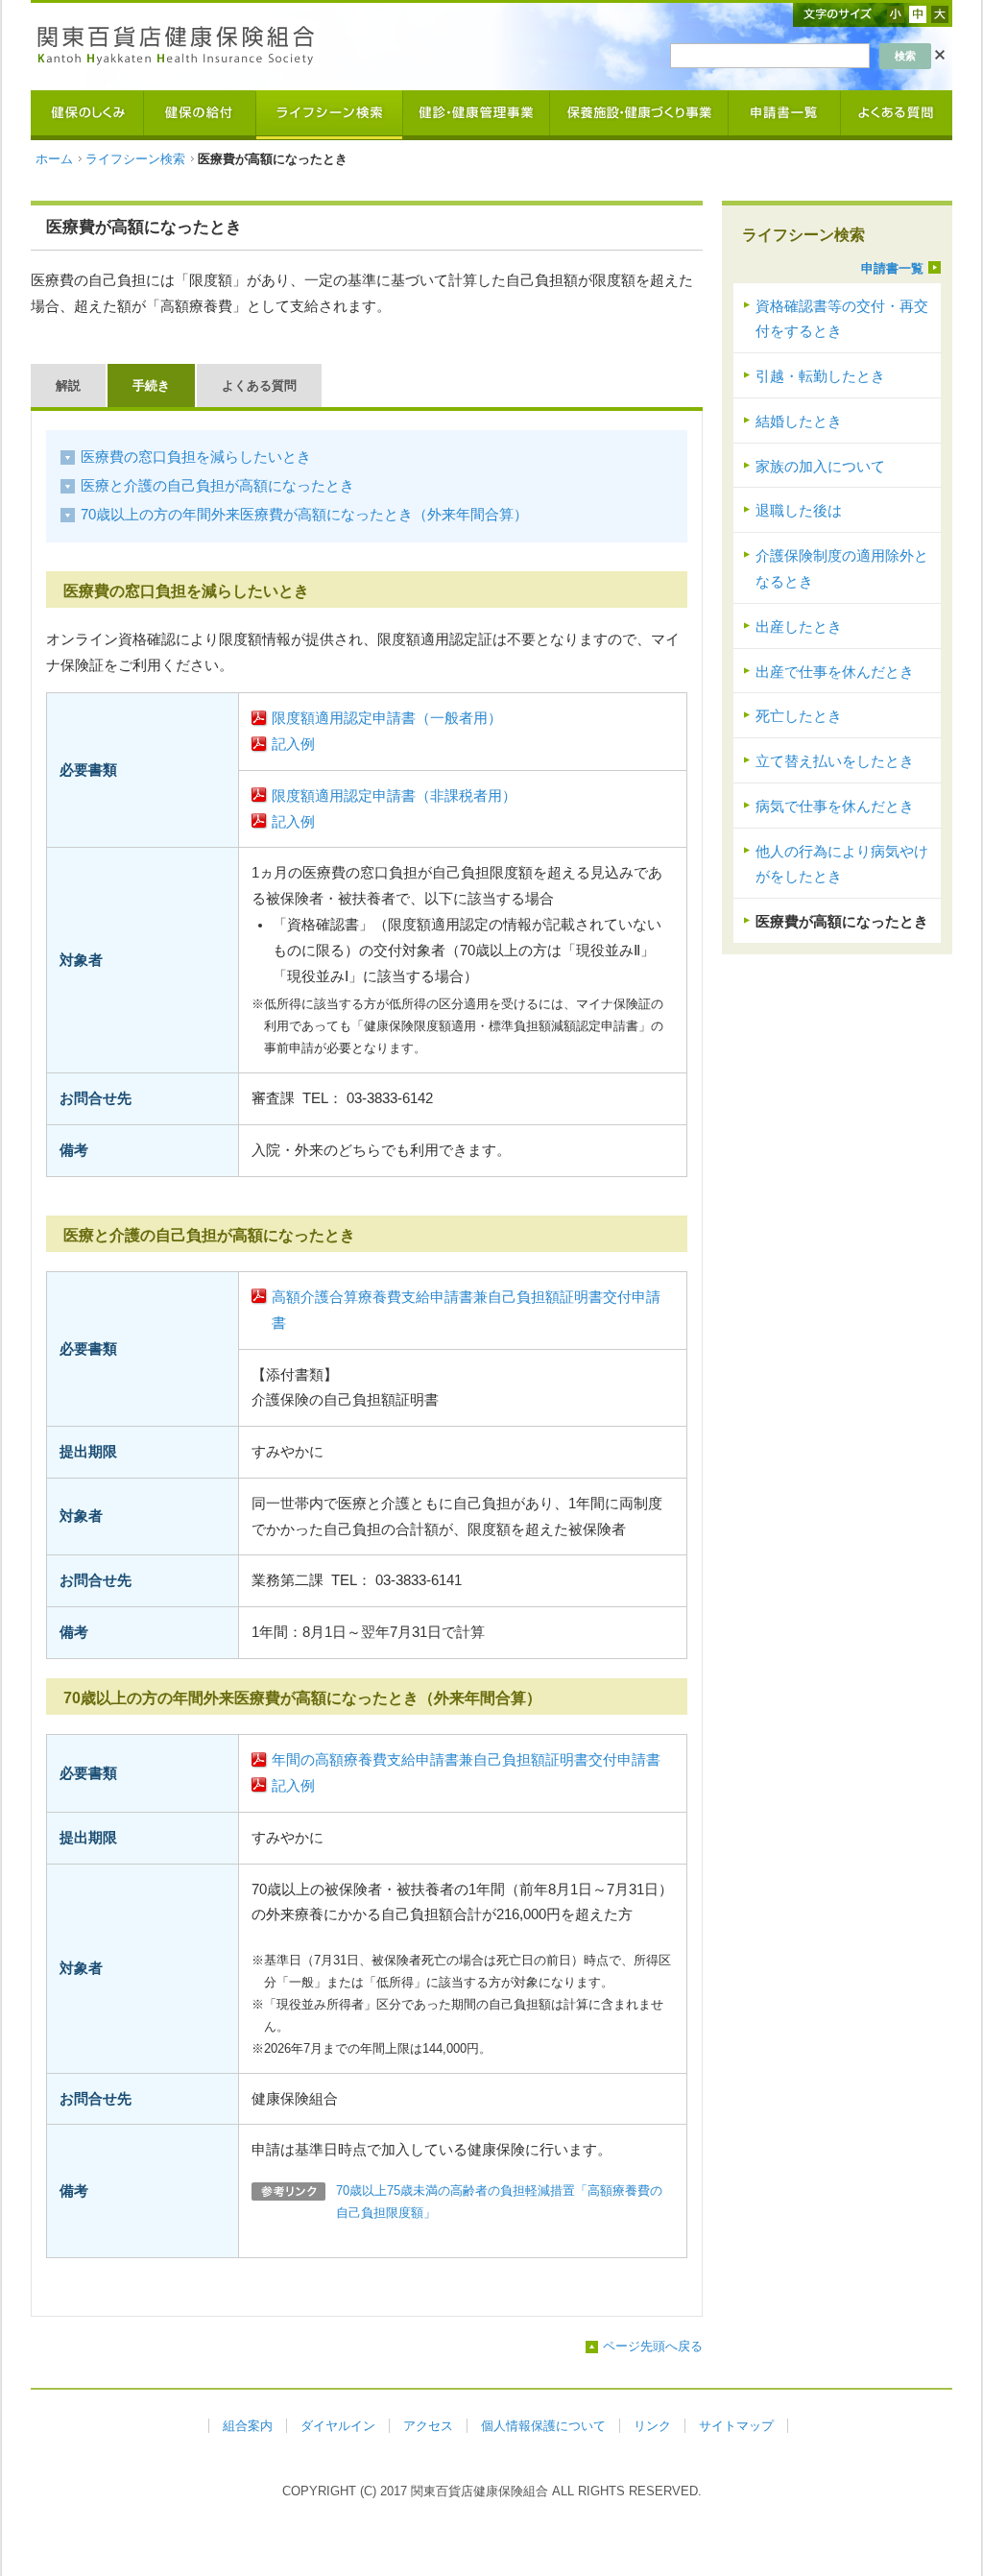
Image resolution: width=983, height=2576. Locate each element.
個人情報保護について (543, 2426)
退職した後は (799, 511)
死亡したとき (799, 716)
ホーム (54, 159)
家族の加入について (820, 467)
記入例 (293, 744)
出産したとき (799, 627)
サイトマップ (736, 2426)
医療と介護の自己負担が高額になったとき (217, 486)
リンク (652, 2426)
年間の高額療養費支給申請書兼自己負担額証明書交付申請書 (466, 1760)
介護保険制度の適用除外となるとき (842, 569)
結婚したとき (799, 421)
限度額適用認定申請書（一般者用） (387, 718)
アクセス (428, 2426)
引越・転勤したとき (820, 376)
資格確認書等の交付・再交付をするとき (842, 319)
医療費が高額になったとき (842, 922)
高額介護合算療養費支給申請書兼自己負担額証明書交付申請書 (466, 1310)
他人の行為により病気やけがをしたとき (842, 865)
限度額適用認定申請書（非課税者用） (394, 796)
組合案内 (248, 2426)
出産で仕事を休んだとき (835, 672)
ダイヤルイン (338, 2426)
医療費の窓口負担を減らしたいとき (196, 457)
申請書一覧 (892, 268)
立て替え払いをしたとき (835, 761)
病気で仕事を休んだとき (835, 807)
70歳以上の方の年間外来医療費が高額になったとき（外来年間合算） (304, 515)
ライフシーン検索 (135, 159)
